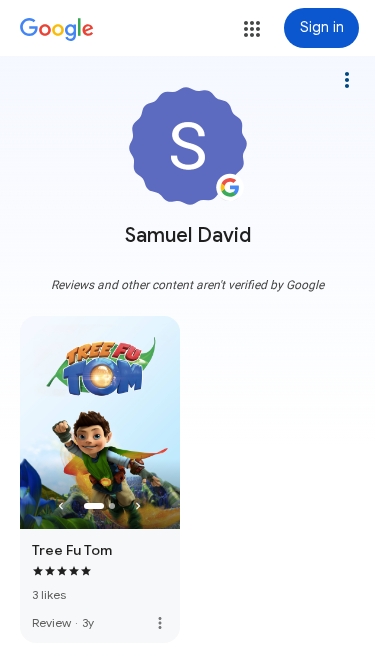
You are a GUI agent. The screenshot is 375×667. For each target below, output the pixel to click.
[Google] (57, 30)
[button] (252, 29)
